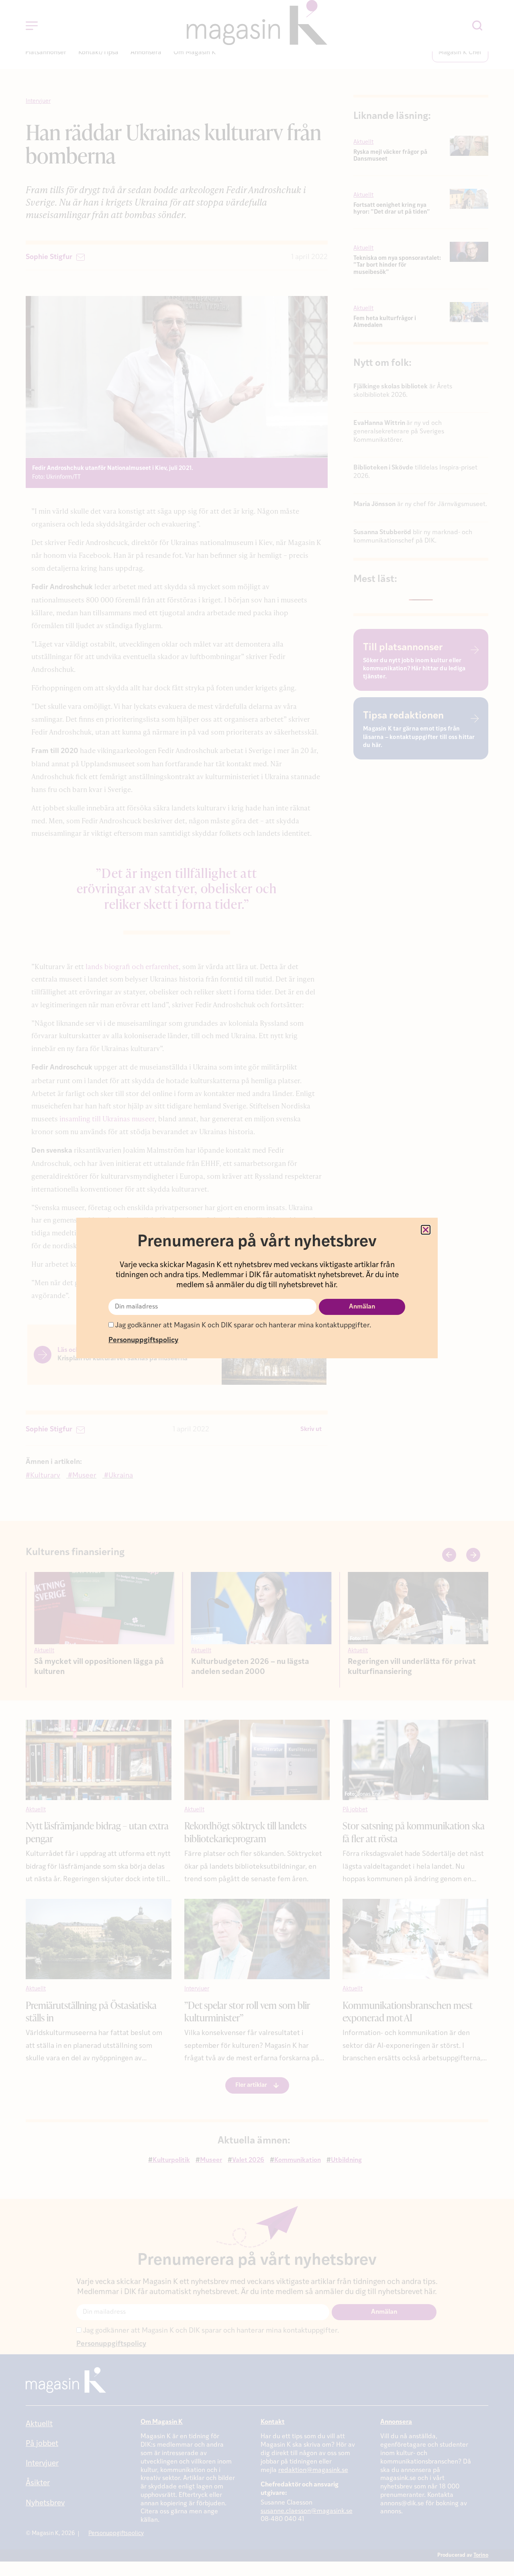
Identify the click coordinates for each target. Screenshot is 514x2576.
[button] (426, 1230)
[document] (257, 1288)
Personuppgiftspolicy (143, 1340)
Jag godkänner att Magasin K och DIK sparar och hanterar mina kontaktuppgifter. (242, 1326)
